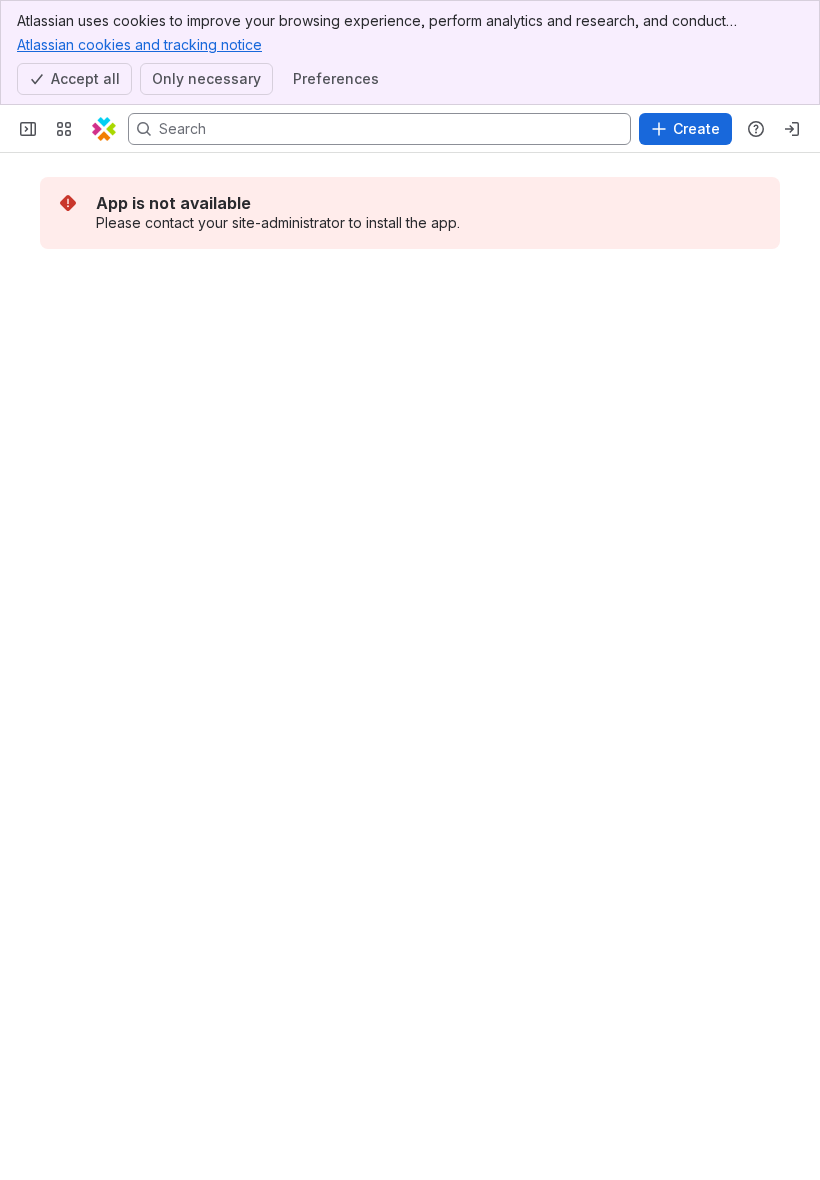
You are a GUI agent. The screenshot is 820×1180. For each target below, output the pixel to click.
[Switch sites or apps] (64, 129)
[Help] (756, 129)
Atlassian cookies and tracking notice (139, 44)
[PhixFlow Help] (104, 129)
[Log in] (792, 129)
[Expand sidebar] (28, 129)
